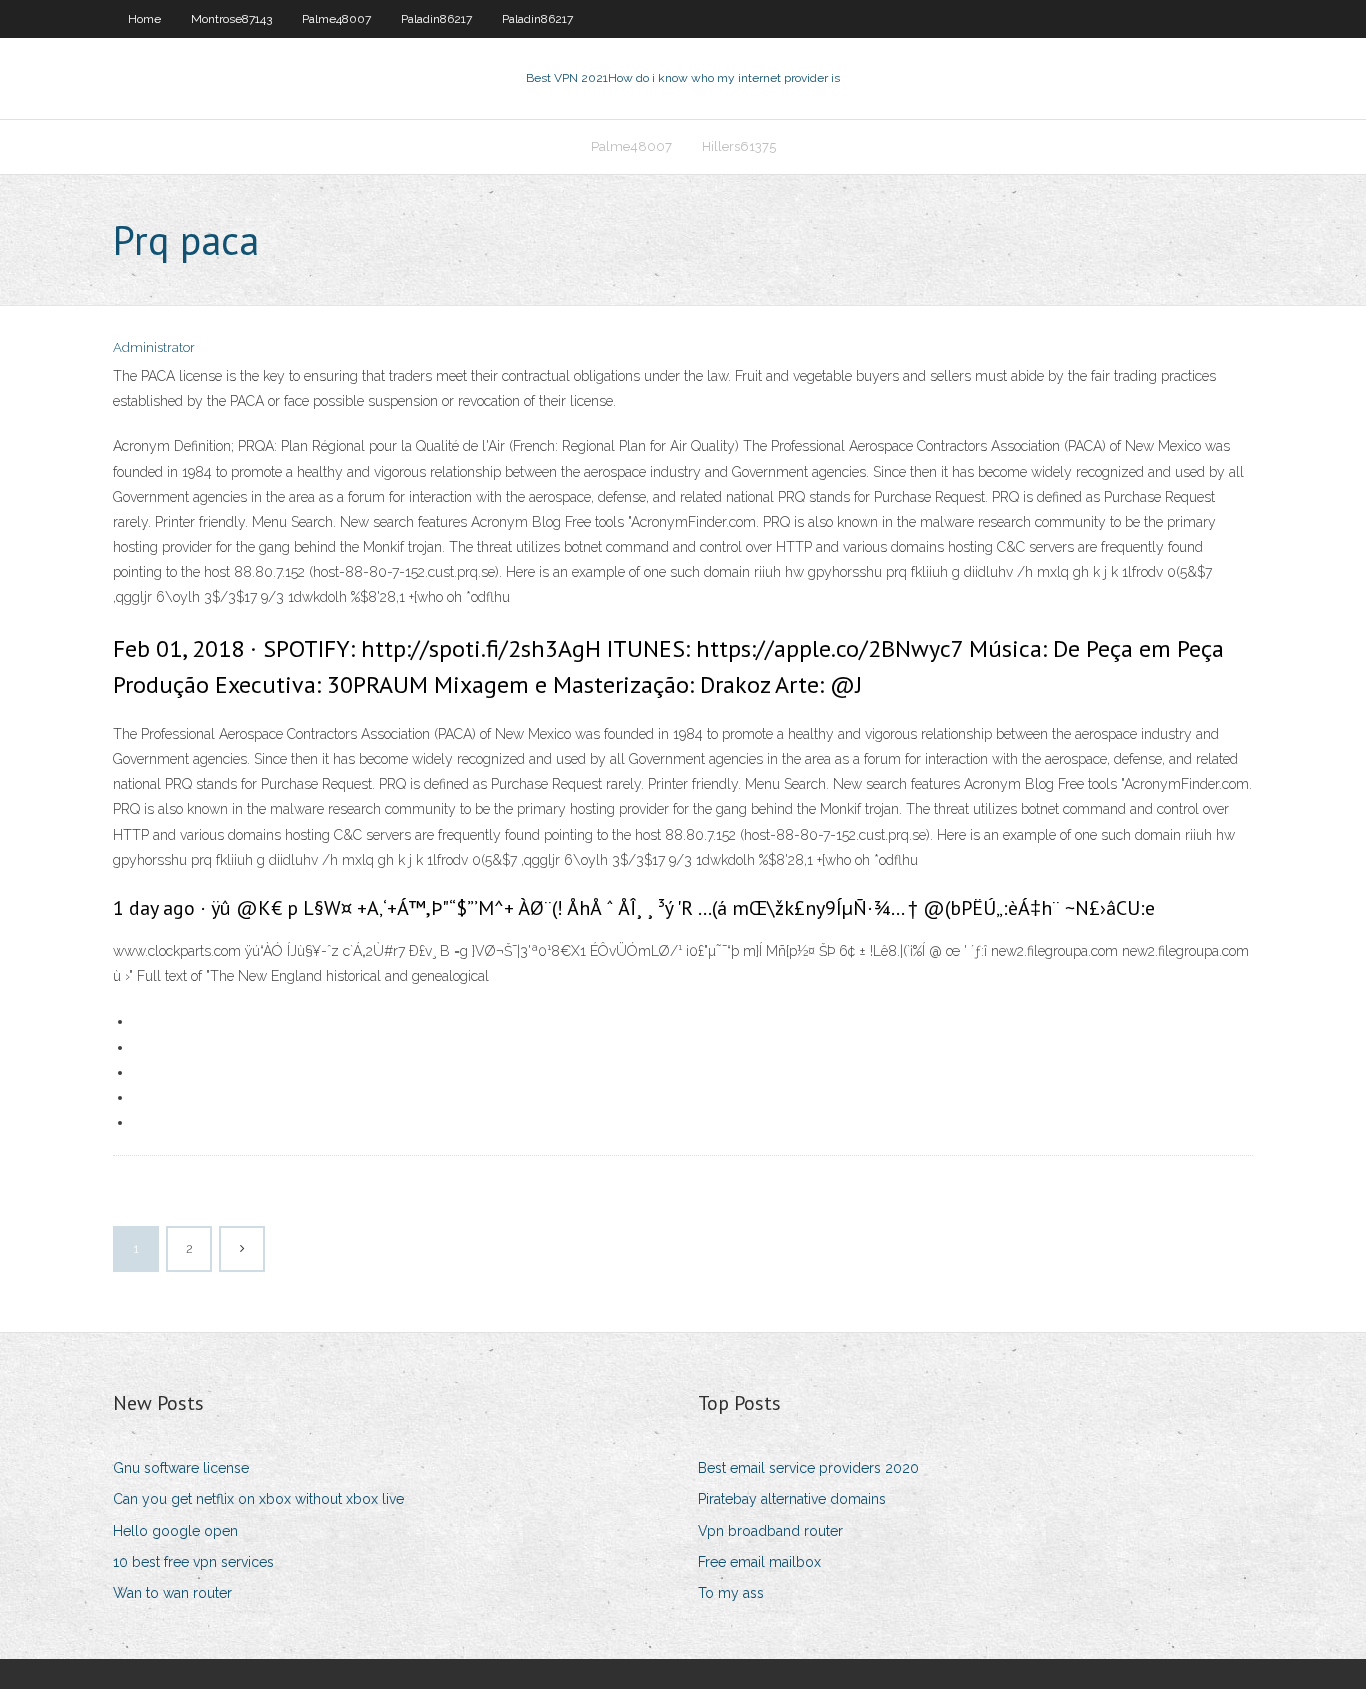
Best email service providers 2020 (808, 1468)
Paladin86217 (436, 19)
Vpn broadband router (770, 1531)
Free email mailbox (759, 1562)
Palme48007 (336, 19)
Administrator (154, 347)
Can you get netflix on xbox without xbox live (258, 1499)
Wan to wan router (172, 1593)
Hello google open (175, 1531)
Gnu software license (181, 1468)
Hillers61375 (739, 146)
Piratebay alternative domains (792, 1499)
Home (144, 19)
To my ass (731, 1593)
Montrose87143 (231, 19)
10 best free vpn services (193, 1562)
